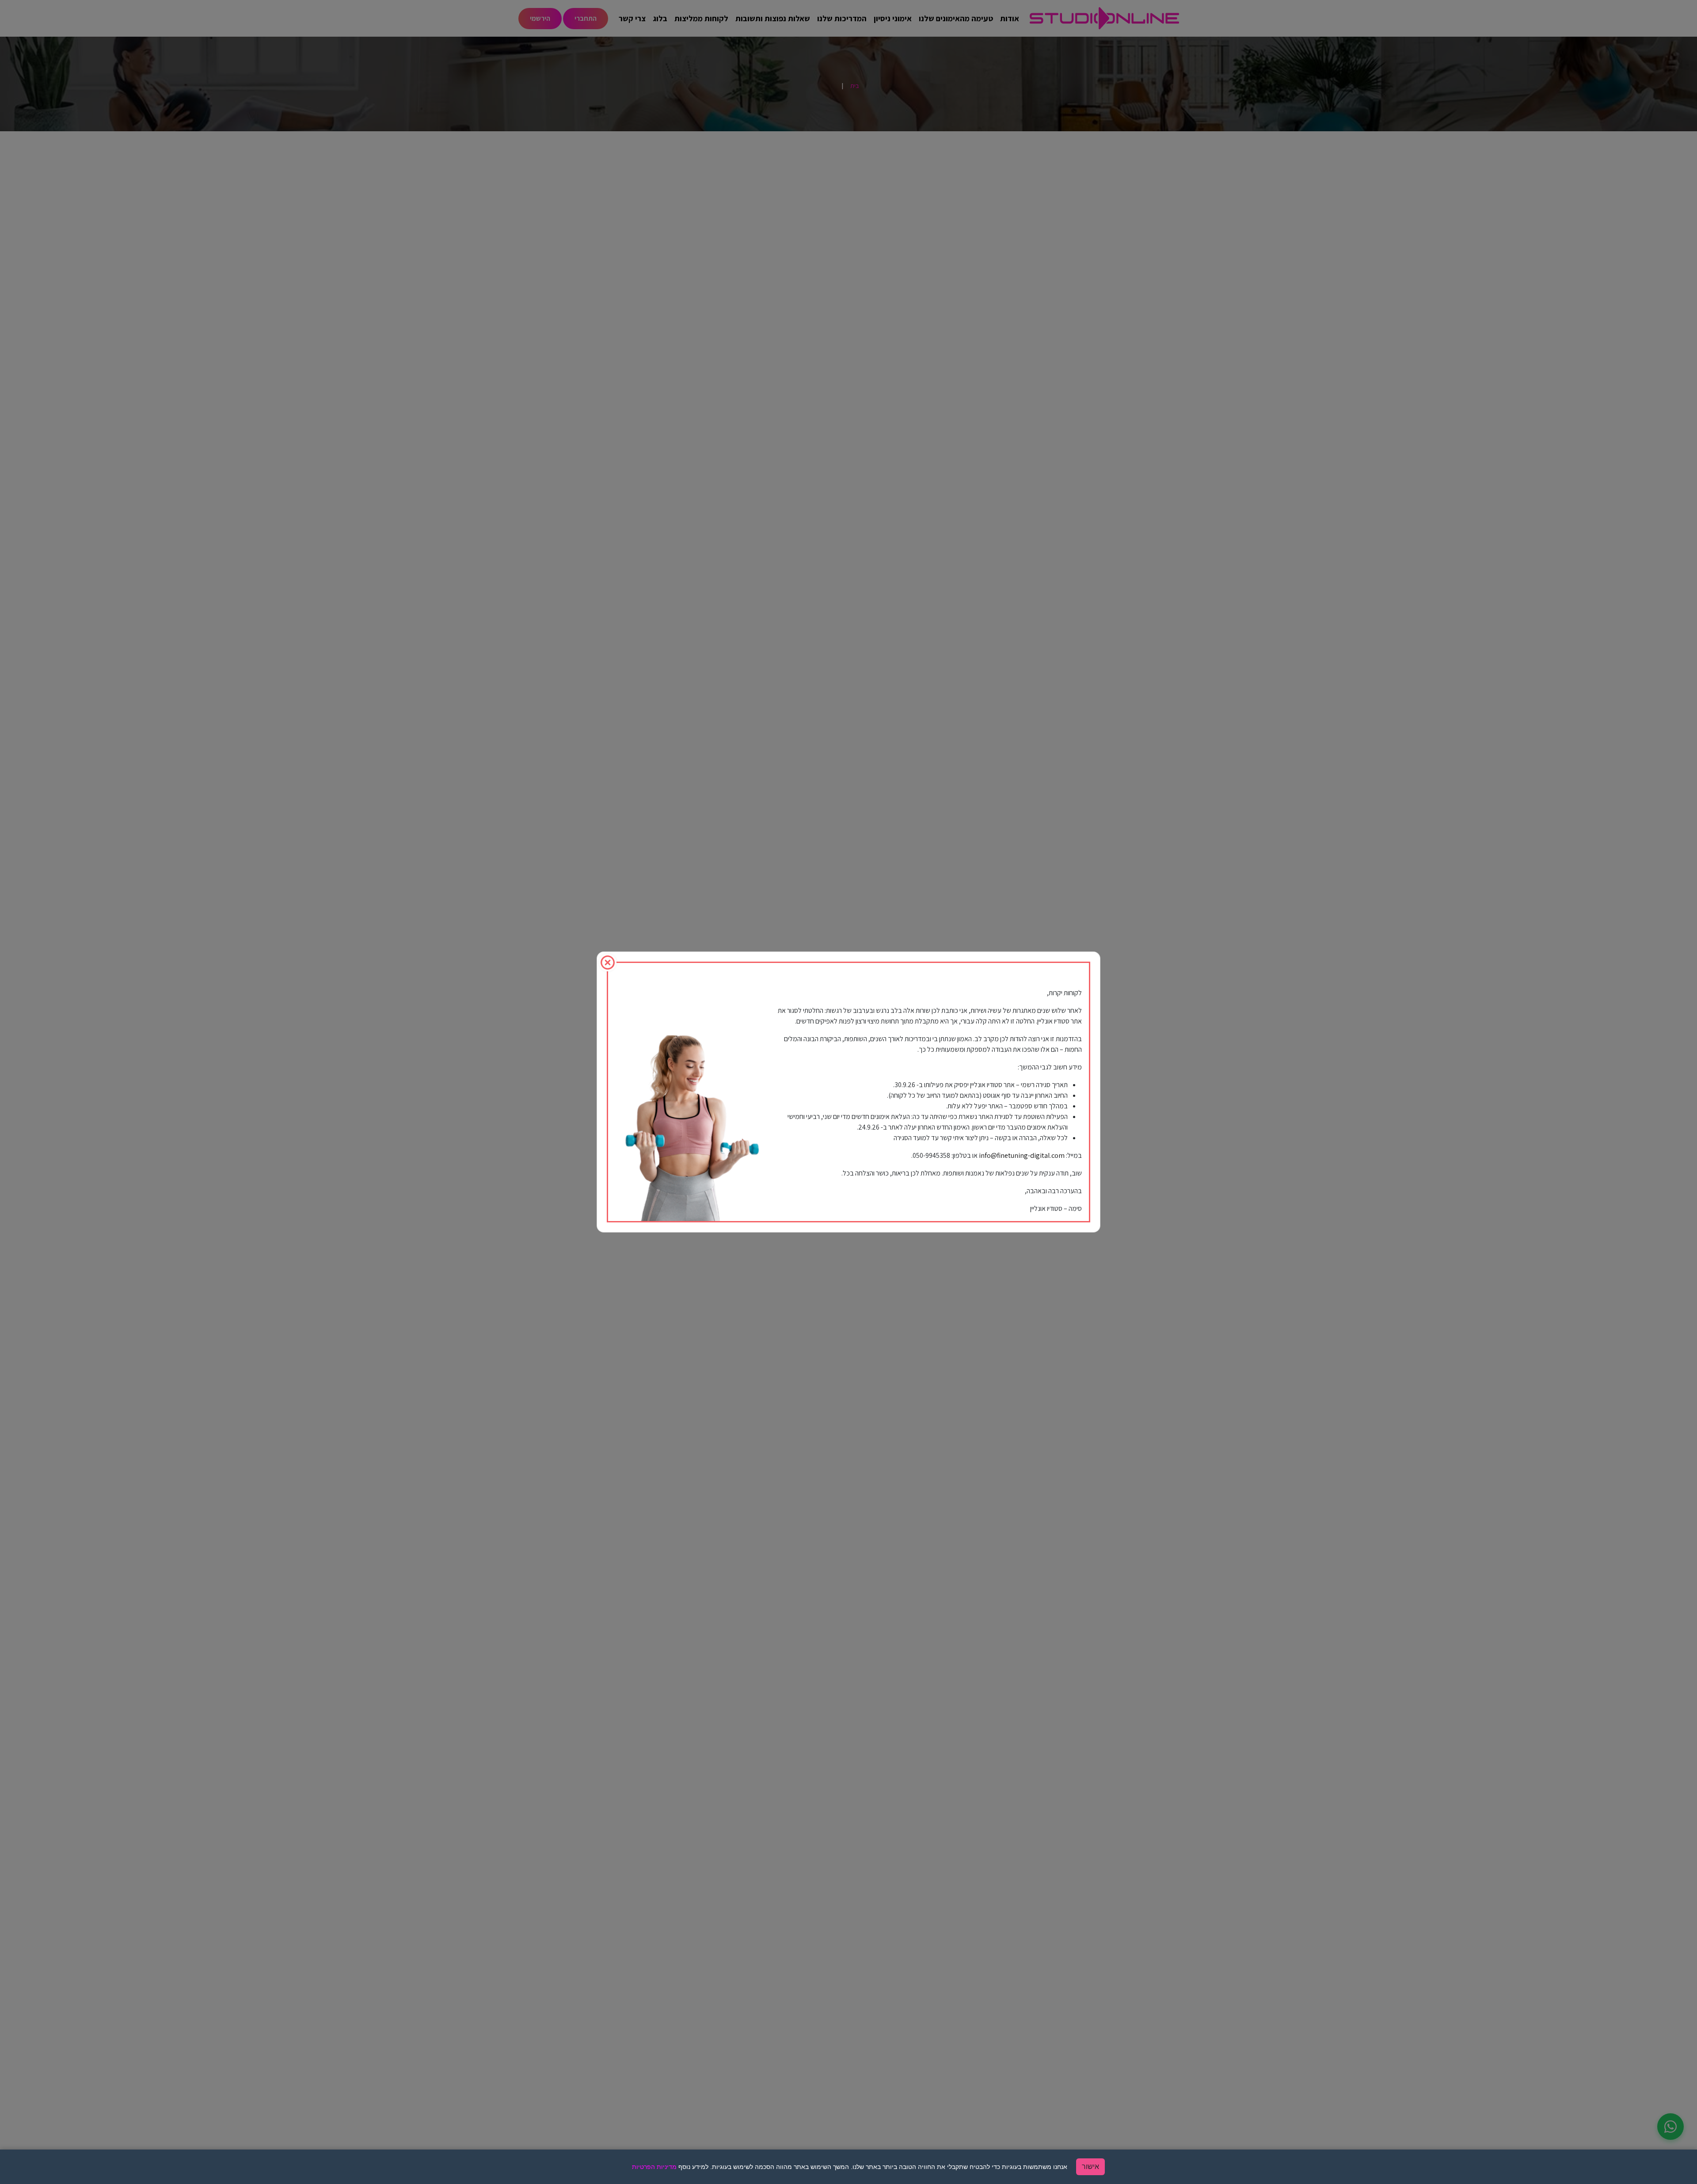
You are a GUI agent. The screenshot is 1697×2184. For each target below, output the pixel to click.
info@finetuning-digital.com (1022, 1155)
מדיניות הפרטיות (654, 2167)
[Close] (608, 963)
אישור (1090, 2167)
